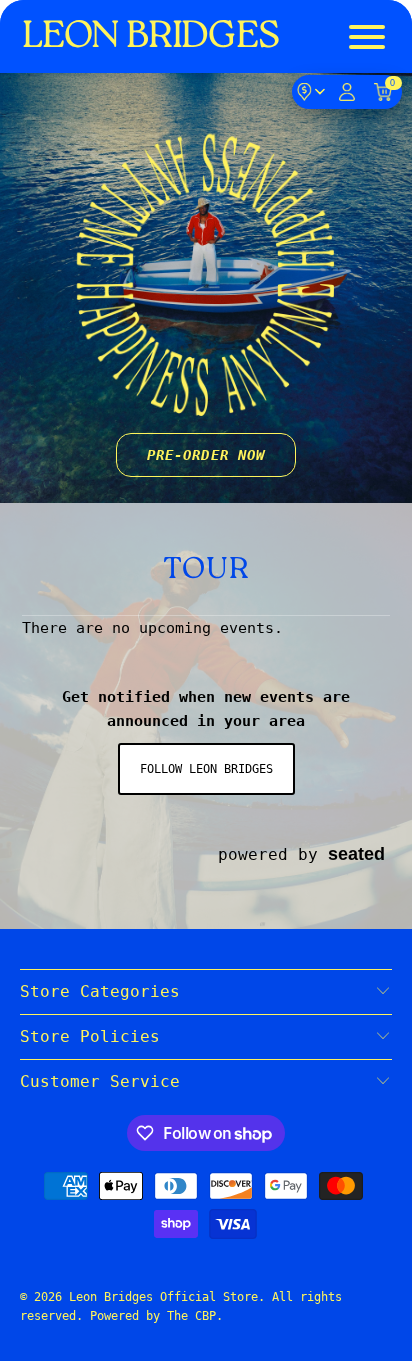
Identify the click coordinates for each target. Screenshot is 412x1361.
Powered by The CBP (153, 1316)
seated (356, 853)
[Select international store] (311, 92)
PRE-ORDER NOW (206, 455)
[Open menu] (368, 37)
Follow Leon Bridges (206, 769)
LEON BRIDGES (150, 37)
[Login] (347, 92)
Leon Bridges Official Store (163, 1297)
